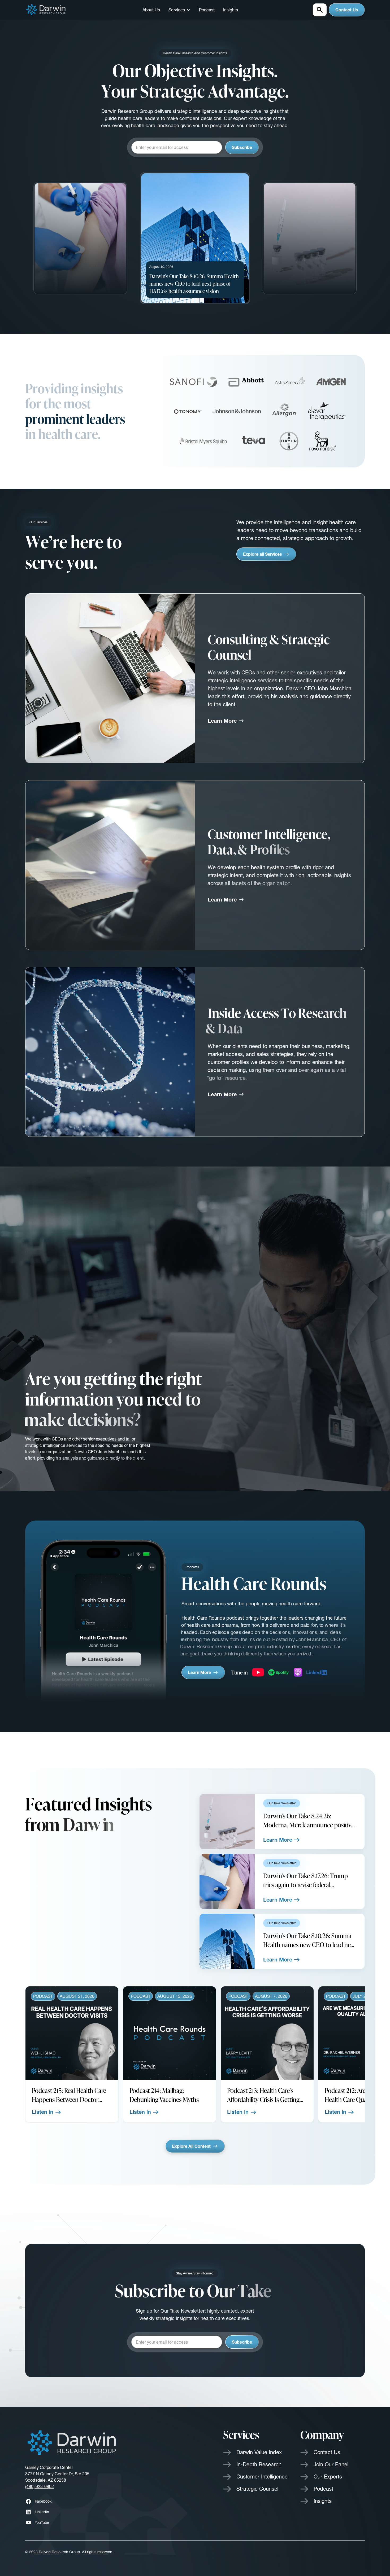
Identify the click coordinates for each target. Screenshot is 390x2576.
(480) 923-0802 (40, 2486)
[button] (179, 10)
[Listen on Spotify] (279, 1672)
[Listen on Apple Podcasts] (298, 1672)
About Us (151, 10)
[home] (46, 10)
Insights (231, 10)
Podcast (207, 10)
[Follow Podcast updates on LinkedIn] (317, 1672)
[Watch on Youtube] (258, 1672)
